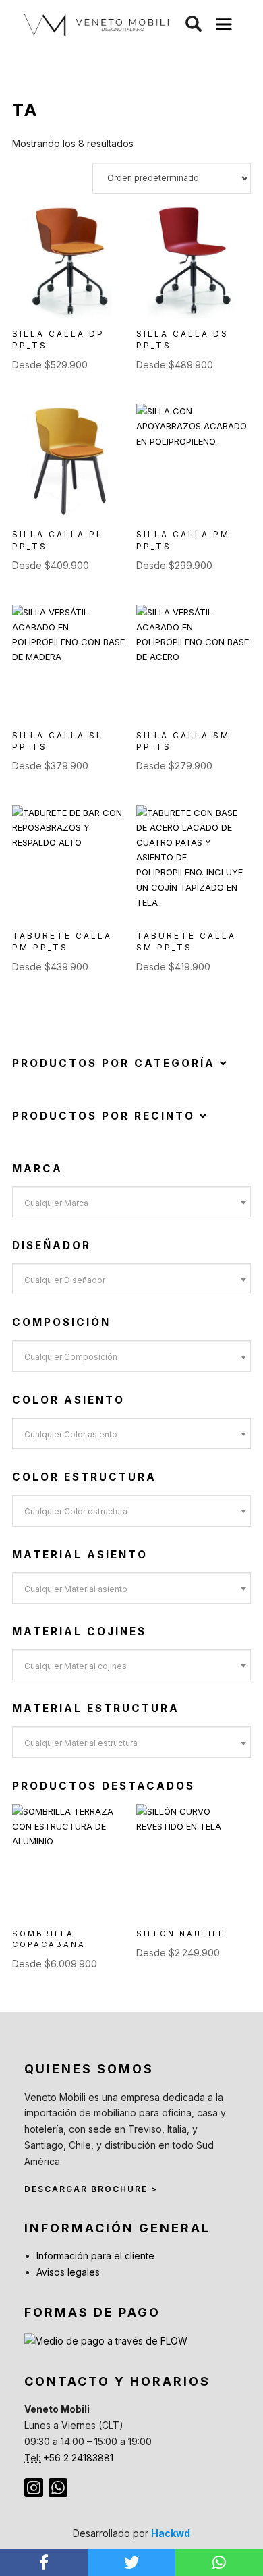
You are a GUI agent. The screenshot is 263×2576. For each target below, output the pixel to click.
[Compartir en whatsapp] (219, 2563)
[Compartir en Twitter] (131, 2563)
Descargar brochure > (91, 2189)
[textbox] (131, 1203)
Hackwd (171, 2533)
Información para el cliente (95, 2256)
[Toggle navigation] (224, 25)
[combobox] (131, 1202)
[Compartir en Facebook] (44, 2563)
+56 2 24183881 (78, 2458)
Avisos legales (68, 2272)
